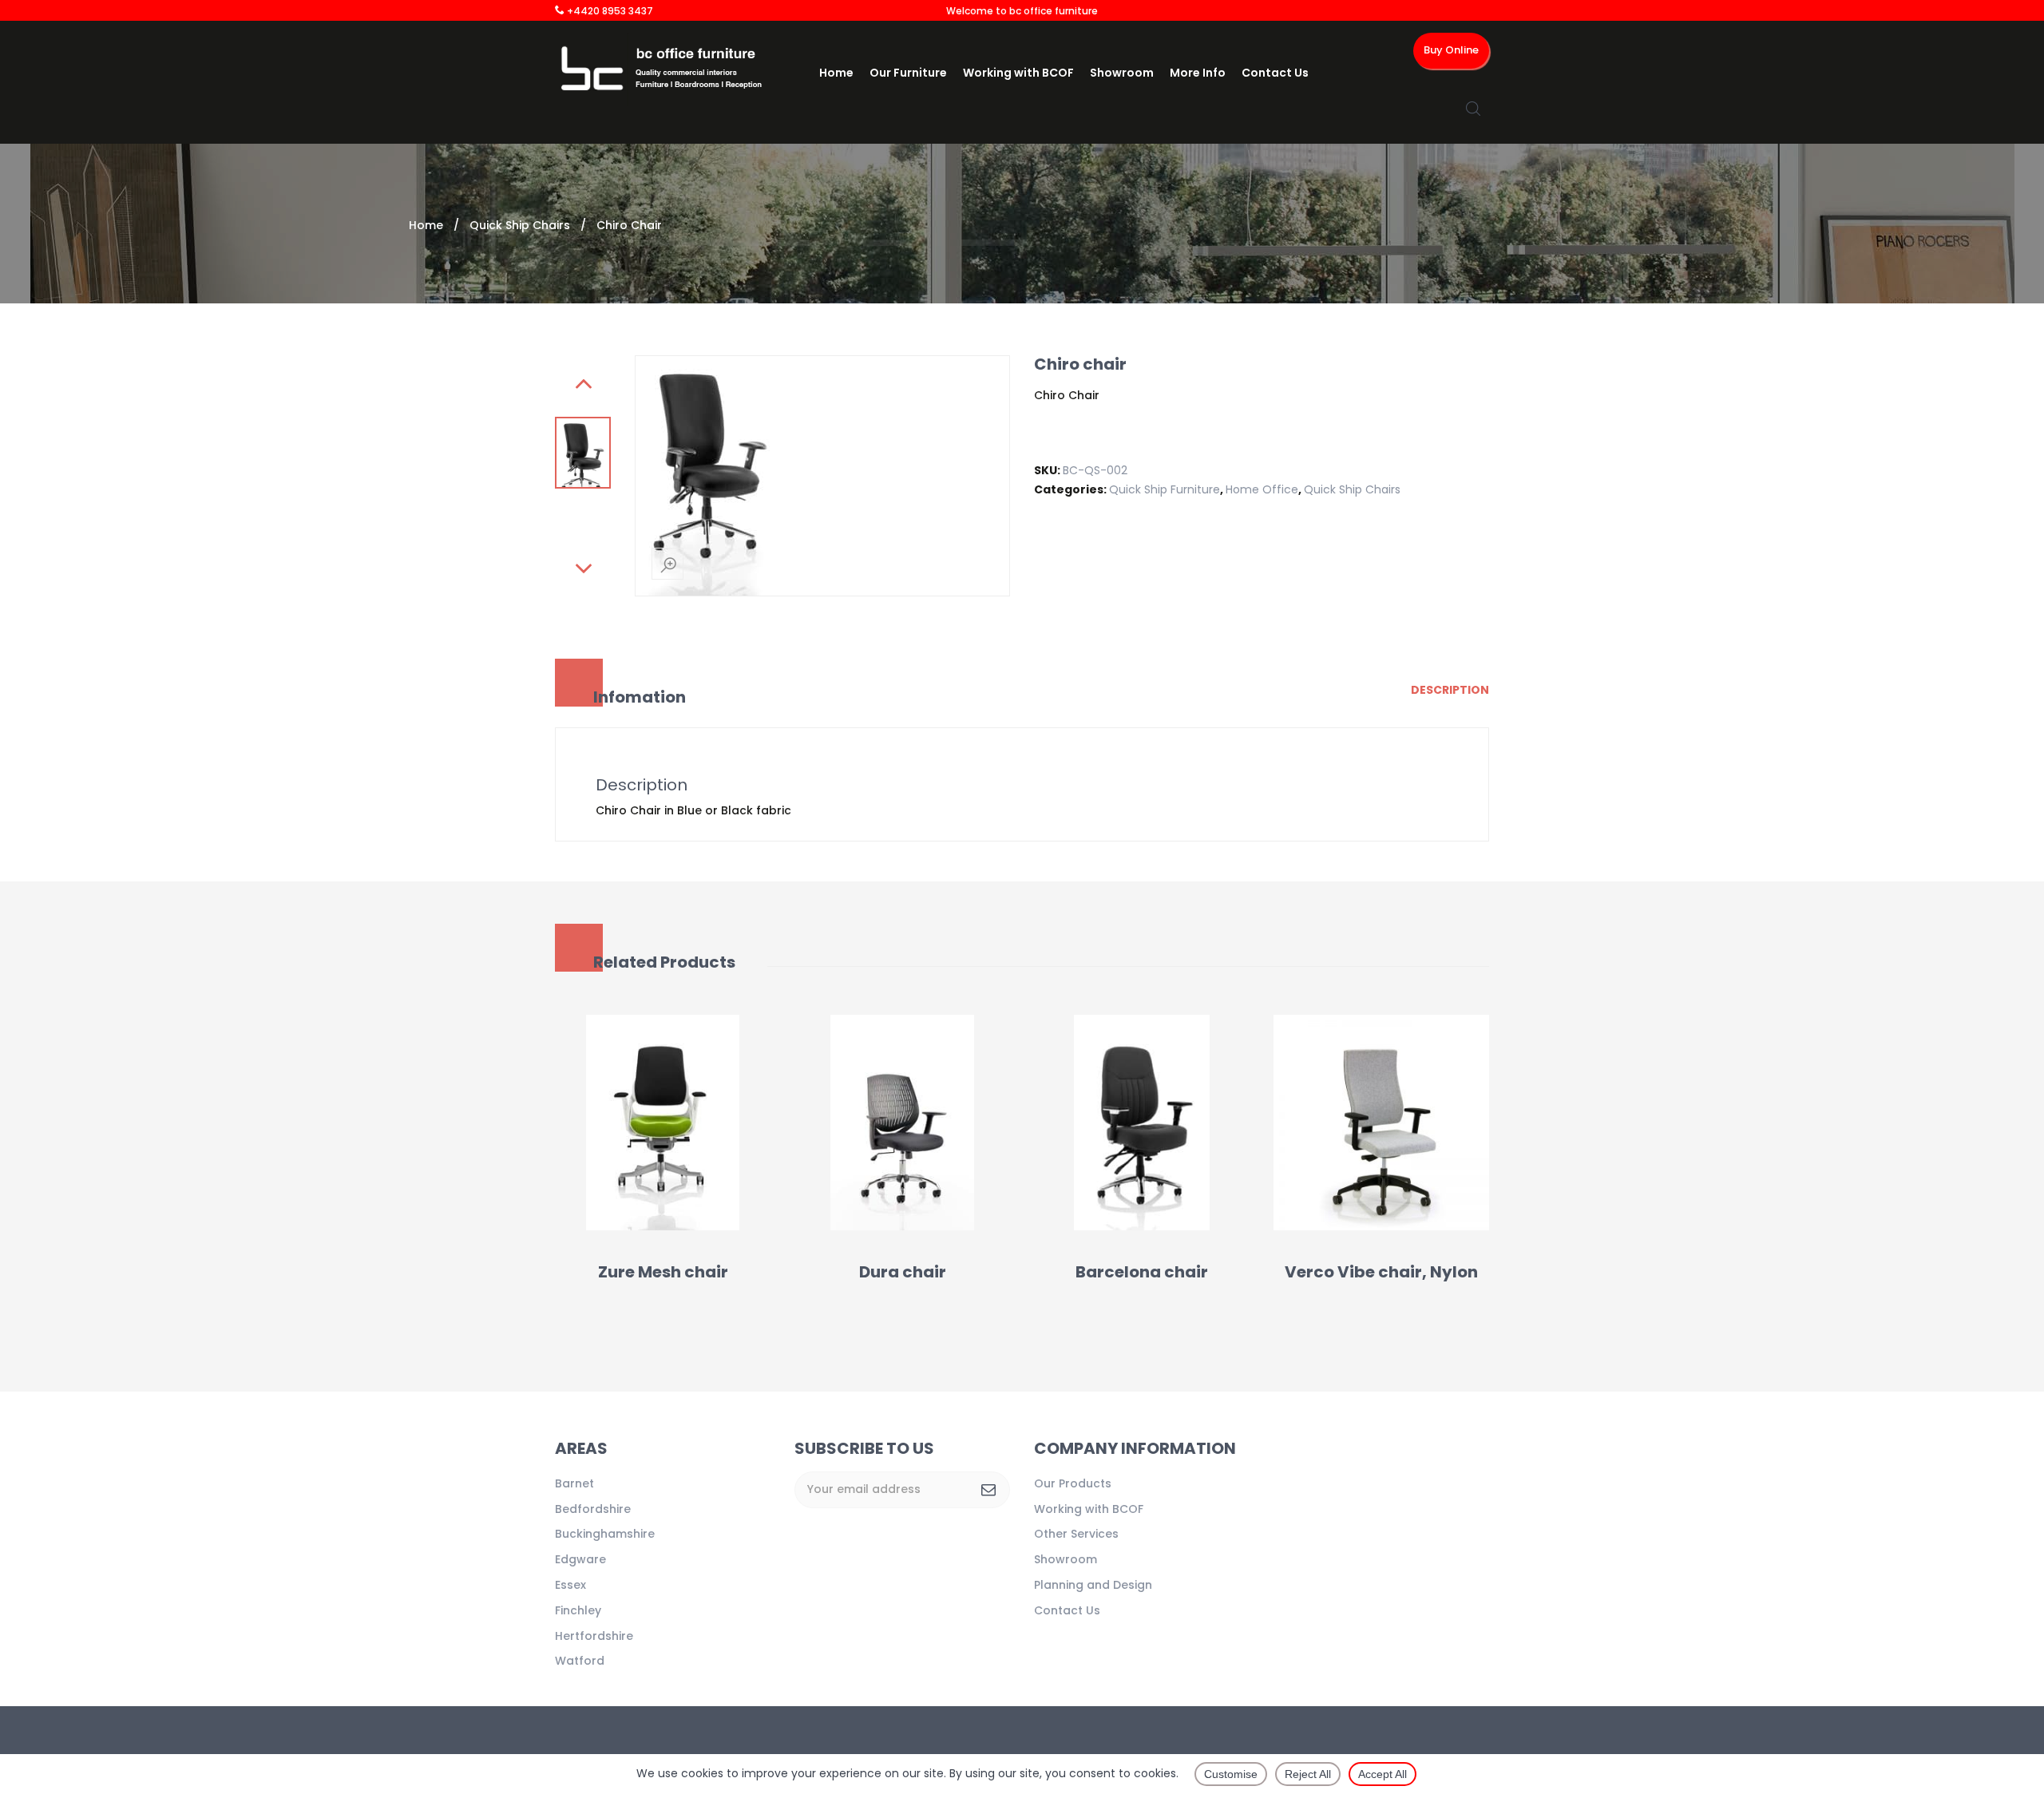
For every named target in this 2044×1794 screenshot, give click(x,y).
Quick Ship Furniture (1165, 489)
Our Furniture (908, 73)
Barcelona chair (1142, 1272)
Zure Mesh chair (663, 1272)
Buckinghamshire (605, 1534)
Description (1450, 690)
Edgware (580, 1559)
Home (836, 73)
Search (1473, 109)
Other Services (1076, 1534)
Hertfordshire (594, 1636)
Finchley (578, 1610)
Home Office (1262, 489)
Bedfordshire (593, 1509)
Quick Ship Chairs (520, 225)
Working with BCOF (1018, 73)
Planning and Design (1093, 1585)
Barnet (574, 1483)
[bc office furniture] (666, 69)
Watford (580, 1661)
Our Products (1073, 1483)
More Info (1198, 73)
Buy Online (1451, 50)
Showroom (1122, 73)
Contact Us (1275, 73)
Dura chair (903, 1272)
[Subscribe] (988, 1490)
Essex (570, 1585)
